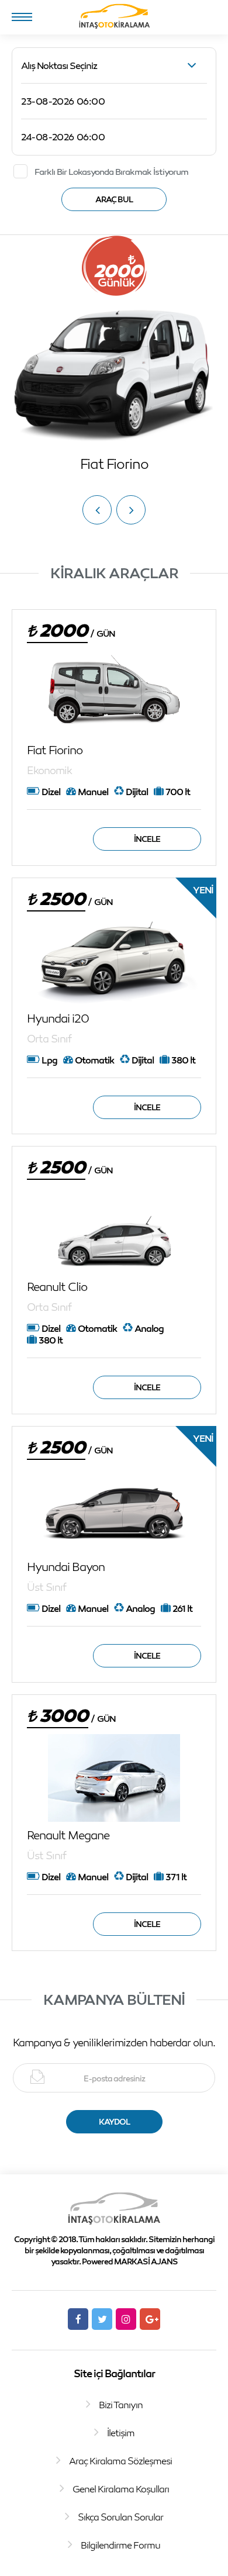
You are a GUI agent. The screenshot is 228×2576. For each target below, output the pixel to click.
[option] (114, 354)
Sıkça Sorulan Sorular (120, 2517)
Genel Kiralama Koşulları (121, 2489)
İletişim (121, 2433)
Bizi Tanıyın (121, 2405)
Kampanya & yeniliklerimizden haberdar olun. (114, 2042)
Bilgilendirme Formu (120, 2545)
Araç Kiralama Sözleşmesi (120, 2461)
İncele (147, 839)
